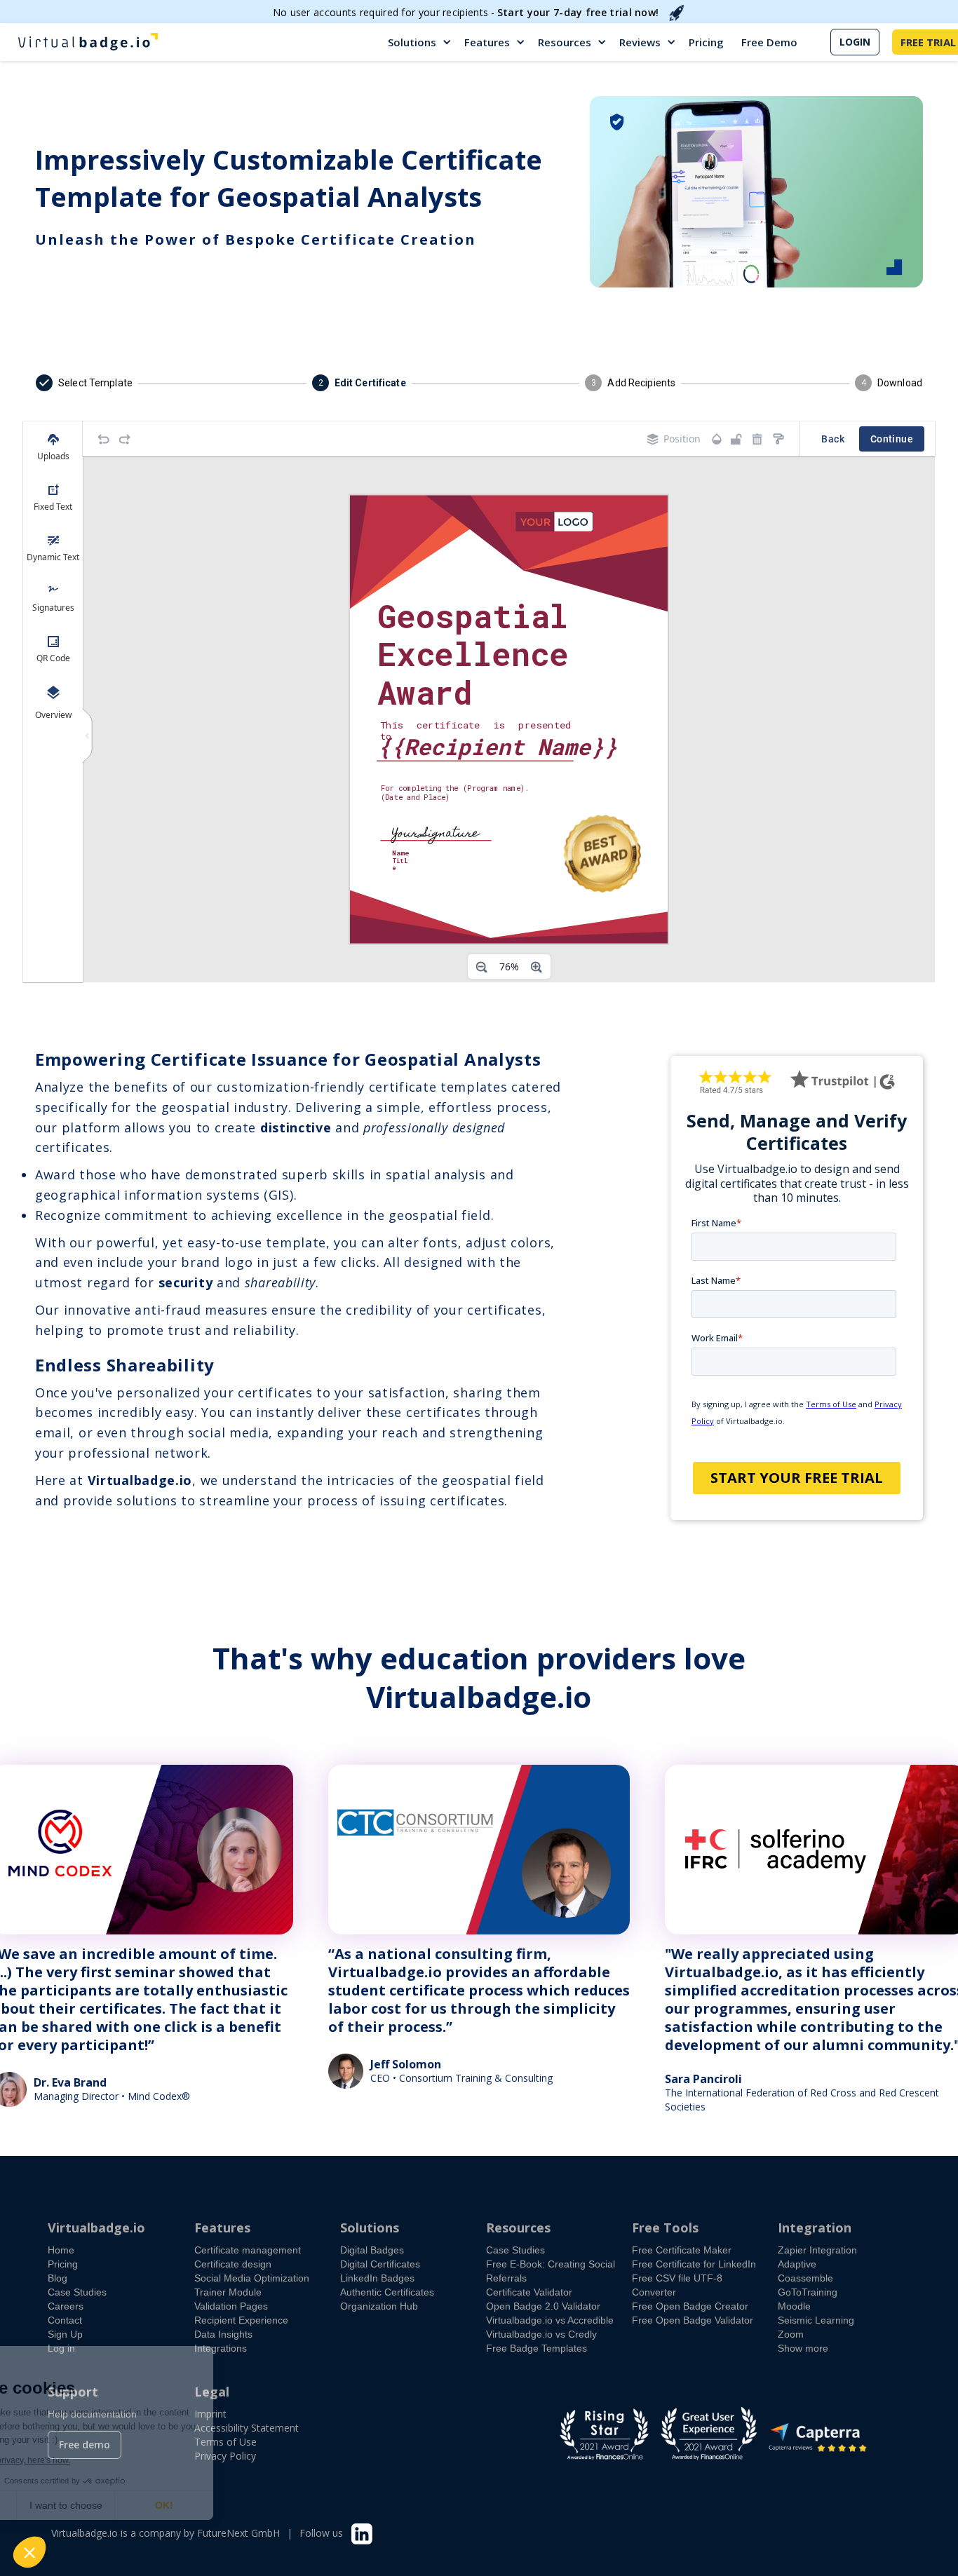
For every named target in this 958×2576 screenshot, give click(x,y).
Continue (892, 439)
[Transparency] (717, 439)
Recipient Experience (241, 2320)
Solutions (412, 42)
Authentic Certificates (387, 2292)
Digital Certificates (380, 2264)
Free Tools (665, 2228)
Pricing (706, 42)
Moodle (794, 2306)
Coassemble (805, 2278)
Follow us (321, 2533)
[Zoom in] (537, 967)
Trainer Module (228, 2292)
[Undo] (104, 439)
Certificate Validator (529, 2292)
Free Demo (769, 42)
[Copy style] (778, 439)
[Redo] (125, 439)
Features (487, 42)
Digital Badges (372, 2250)
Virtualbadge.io (96, 2228)
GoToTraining (808, 2292)
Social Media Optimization (252, 2278)
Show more (803, 2348)
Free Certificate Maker (682, 2250)
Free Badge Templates (537, 2348)
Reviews (640, 42)
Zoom (791, 2334)
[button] (420, 42)
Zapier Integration (817, 2250)
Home (61, 2250)
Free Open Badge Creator (690, 2306)
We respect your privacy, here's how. (97, 2460)
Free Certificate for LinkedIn (694, 2264)
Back (833, 439)
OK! (259, 2505)
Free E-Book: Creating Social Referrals (551, 2271)
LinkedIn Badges (377, 2278)
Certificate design (233, 2264)
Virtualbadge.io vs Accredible (550, 2320)
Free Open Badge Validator (693, 2320)
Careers (66, 2306)
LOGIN (855, 42)
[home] (88, 42)
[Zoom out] (482, 967)
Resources (565, 42)
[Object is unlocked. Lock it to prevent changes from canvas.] (736, 439)
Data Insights (223, 2334)
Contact (65, 2320)
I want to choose (161, 2505)
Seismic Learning (816, 2320)
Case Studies (77, 2292)
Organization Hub (379, 2306)
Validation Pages (231, 2306)
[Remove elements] (757, 439)
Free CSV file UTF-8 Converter (677, 2285)
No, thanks (63, 2505)
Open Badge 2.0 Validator (543, 2306)
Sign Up (65, 2334)
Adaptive (797, 2264)
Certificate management (248, 2250)
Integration (815, 2228)
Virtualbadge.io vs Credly (541, 2334)
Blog (58, 2278)
